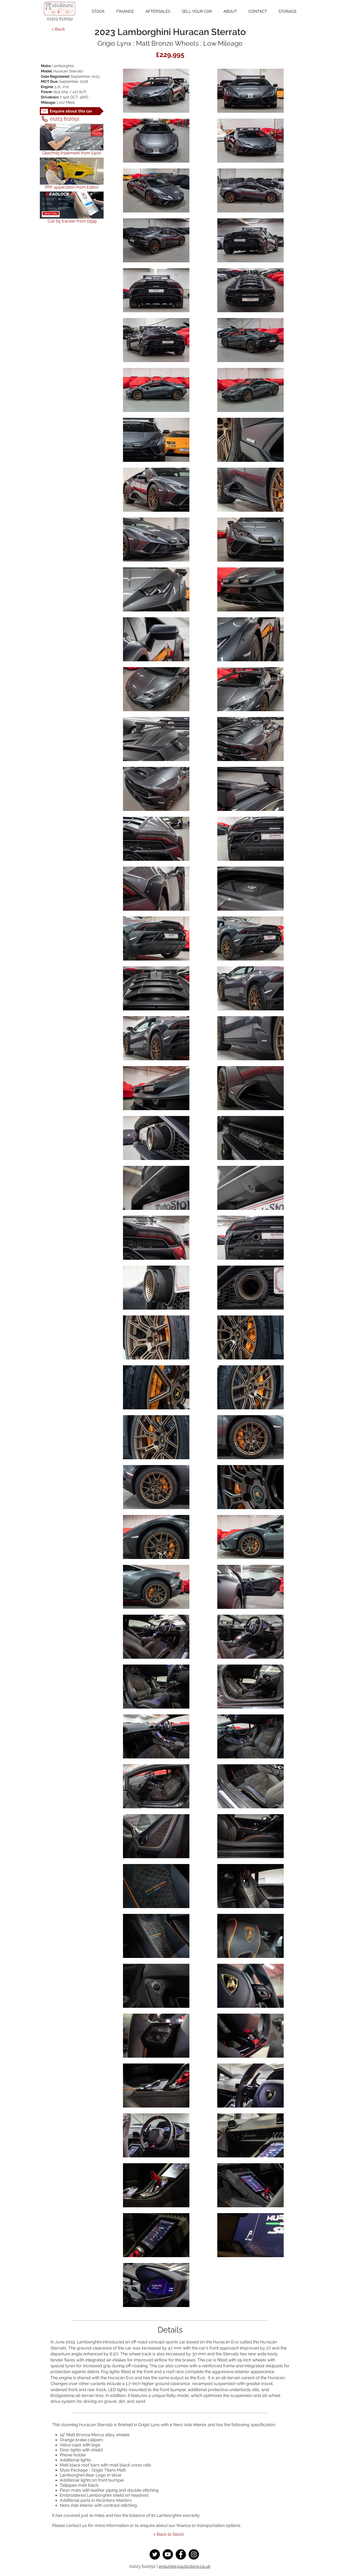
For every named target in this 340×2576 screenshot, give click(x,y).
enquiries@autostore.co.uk (184, 2566)
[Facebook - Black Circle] (181, 2554)
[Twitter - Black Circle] (155, 2554)
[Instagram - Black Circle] (194, 2554)
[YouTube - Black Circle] (168, 2554)
